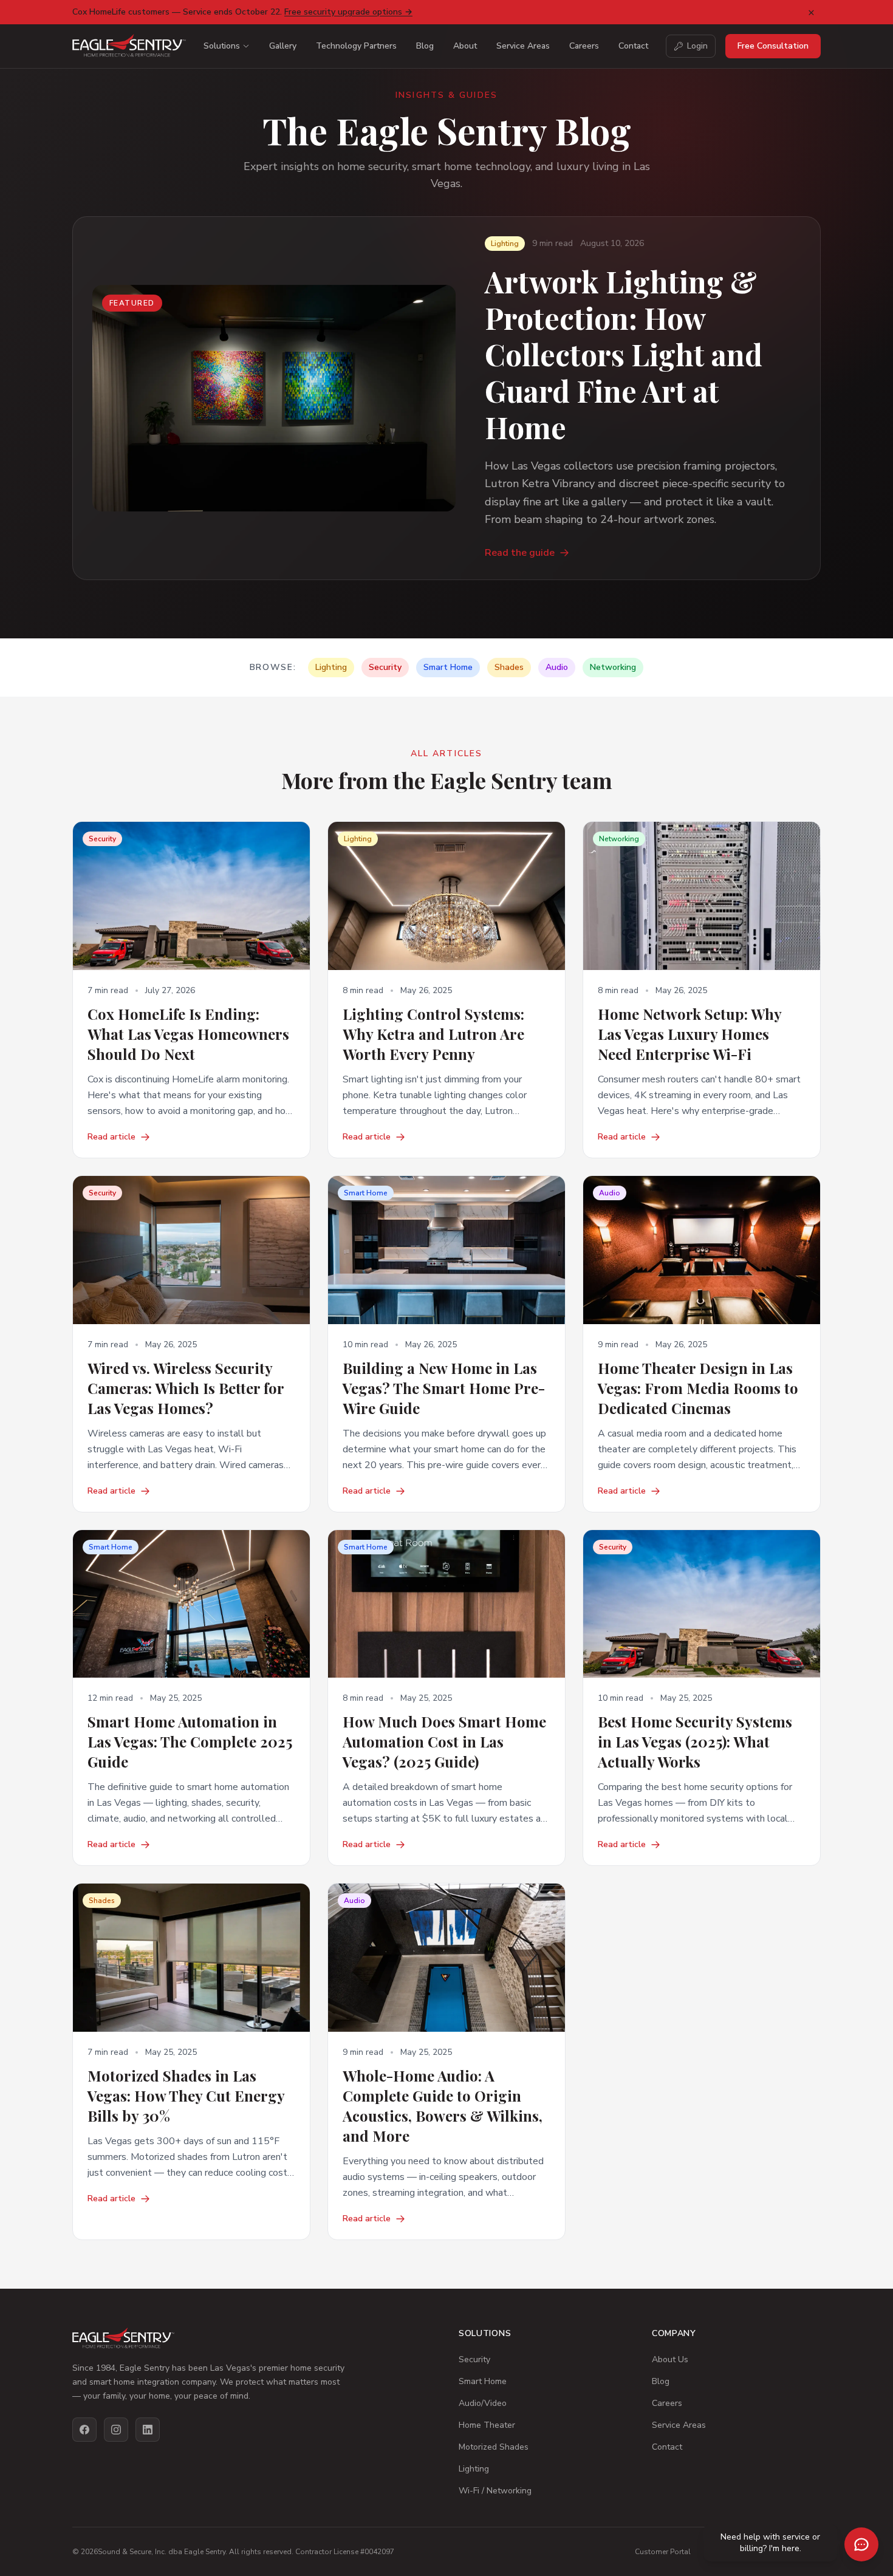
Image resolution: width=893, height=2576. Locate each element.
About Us (670, 2359)
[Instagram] (116, 2430)
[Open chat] (861, 2544)
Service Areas (523, 46)
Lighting (474, 2469)
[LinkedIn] (148, 2430)
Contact (633, 46)
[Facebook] (84, 2430)
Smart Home (483, 2381)
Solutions (222, 46)
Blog (425, 46)
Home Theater (487, 2425)
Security (474, 2359)
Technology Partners (356, 46)
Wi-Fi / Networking (495, 2491)
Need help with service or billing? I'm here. (770, 2543)
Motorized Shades (494, 2447)
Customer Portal (663, 2552)
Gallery (283, 46)
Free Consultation (773, 46)
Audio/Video (483, 2403)
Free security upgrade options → (348, 12)
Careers (584, 46)
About (465, 46)
